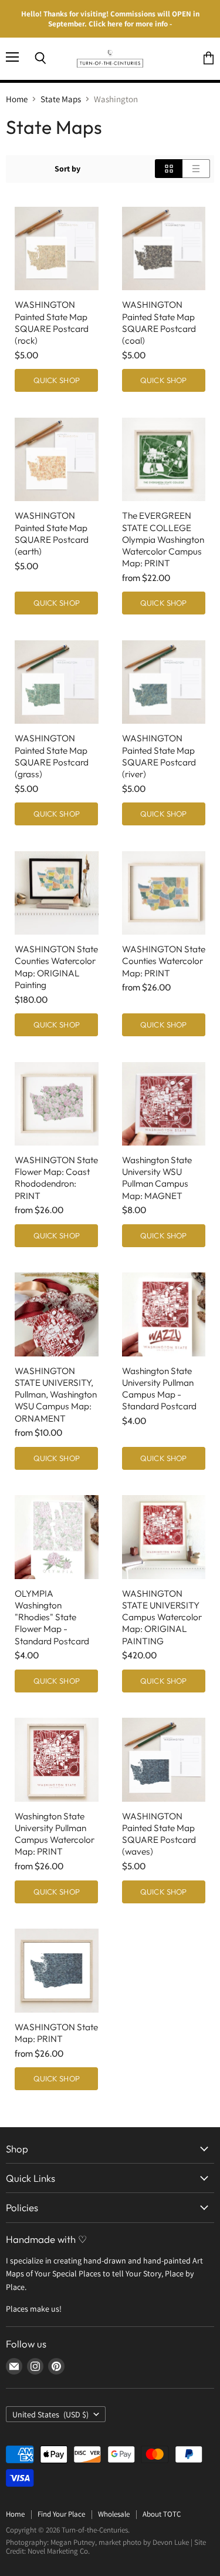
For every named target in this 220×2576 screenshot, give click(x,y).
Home (17, 99)
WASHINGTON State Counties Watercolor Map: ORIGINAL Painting (56, 967)
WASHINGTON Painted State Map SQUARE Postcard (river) (159, 756)
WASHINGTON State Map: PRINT (56, 2033)
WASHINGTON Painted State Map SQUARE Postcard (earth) (52, 533)
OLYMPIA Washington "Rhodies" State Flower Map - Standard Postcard (52, 1617)
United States (50, 2414)
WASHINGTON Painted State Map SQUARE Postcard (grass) (52, 756)
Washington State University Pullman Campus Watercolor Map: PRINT (55, 1834)
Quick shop (57, 380)
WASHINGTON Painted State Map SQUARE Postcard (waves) (159, 1834)
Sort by (67, 169)
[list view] (196, 169)
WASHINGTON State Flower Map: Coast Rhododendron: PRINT (56, 1178)
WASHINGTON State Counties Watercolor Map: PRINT (164, 961)
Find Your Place (61, 2514)
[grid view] (169, 169)
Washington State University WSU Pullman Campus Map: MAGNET (157, 1178)
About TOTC (162, 2514)
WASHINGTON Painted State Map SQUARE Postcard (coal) (159, 322)
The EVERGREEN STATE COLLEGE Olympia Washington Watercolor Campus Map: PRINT (163, 539)
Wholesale (114, 2514)
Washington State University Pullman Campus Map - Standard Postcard (159, 1388)
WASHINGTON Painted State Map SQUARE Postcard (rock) (52, 322)
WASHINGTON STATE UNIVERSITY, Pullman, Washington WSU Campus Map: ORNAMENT (56, 1395)
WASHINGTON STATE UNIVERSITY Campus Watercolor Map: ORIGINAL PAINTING (162, 1617)
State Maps (61, 99)
